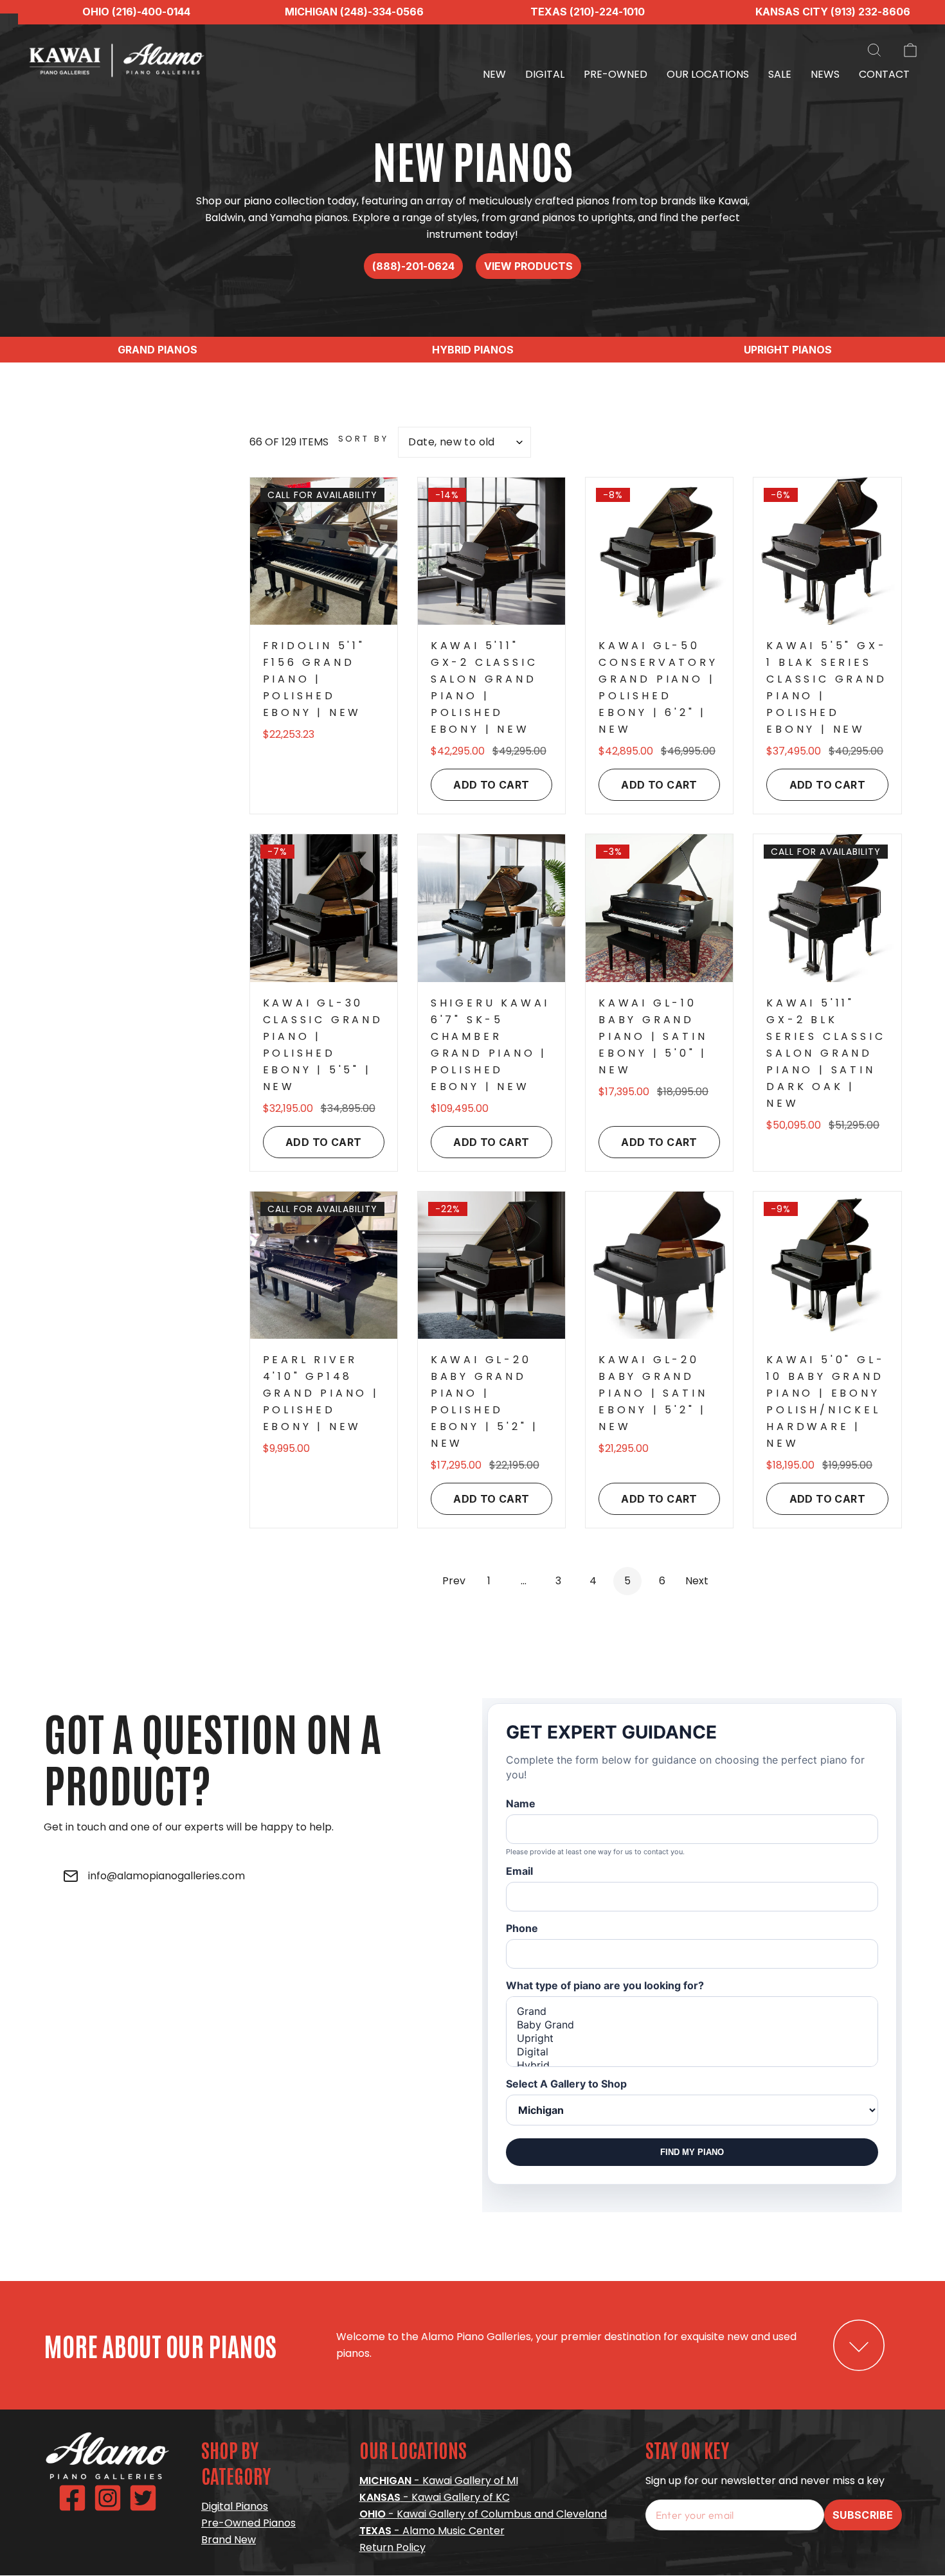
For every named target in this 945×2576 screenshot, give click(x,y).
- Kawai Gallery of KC (435, 2497)
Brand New (229, 2540)
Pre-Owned (616, 74)
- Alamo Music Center (432, 2531)
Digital (545, 74)
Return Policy (392, 2547)
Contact (884, 74)
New (494, 74)
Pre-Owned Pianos (248, 2523)
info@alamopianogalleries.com (166, 1876)
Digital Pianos (235, 2506)
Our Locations (708, 74)
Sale (780, 74)
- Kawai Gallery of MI (439, 2481)
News (825, 74)
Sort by (364, 439)
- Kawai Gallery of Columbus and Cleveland (483, 2514)
